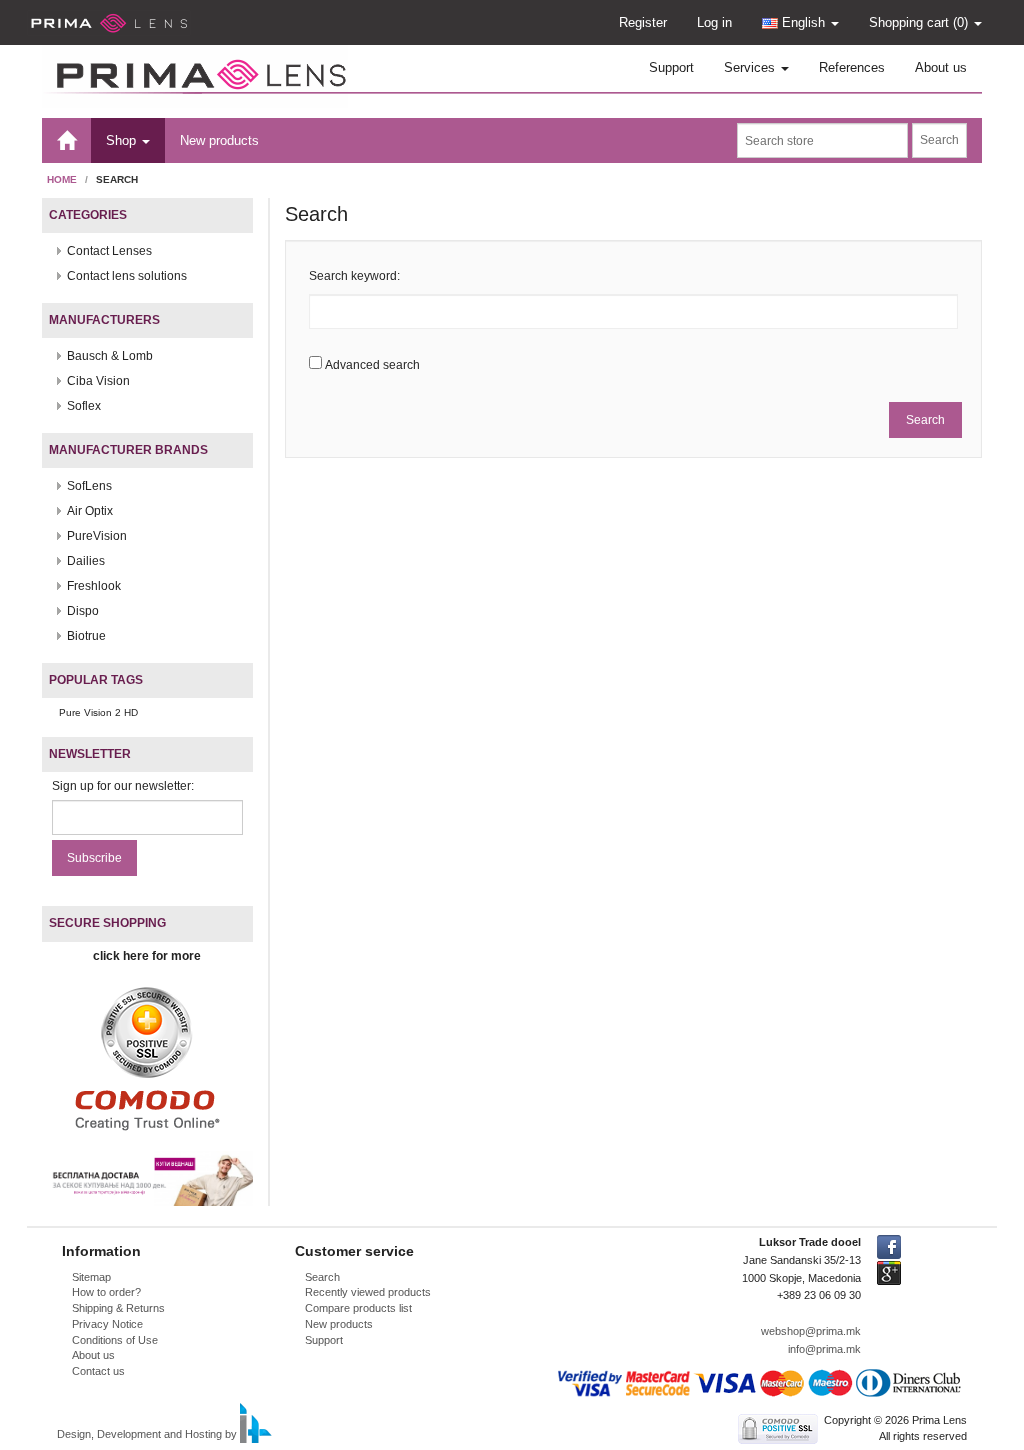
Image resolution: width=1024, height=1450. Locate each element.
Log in (714, 22)
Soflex (84, 406)
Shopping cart (918, 22)
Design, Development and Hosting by (147, 1435)
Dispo (83, 611)
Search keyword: (354, 276)
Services (751, 67)
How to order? (106, 1292)
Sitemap (91, 1277)
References (852, 67)
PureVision (97, 536)
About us (941, 67)
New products (219, 140)
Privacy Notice (107, 1324)
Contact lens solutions (127, 276)
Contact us (98, 1371)
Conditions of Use (115, 1340)
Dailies (86, 561)
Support (671, 67)
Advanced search (372, 365)
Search (322, 1277)
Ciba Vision (98, 381)
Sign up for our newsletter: (123, 786)
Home (62, 179)
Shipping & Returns (118, 1308)
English (803, 22)
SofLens (89, 486)
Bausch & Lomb (110, 356)
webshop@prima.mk (811, 1331)
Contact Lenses (109, 251)
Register (643, 22)
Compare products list (358, 1308)
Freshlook (94, 586)
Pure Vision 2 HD (98, 712)
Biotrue (86, 636)
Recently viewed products (368, 1292)
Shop (123, 140)
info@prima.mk (824, 1349)
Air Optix (90, 511)
